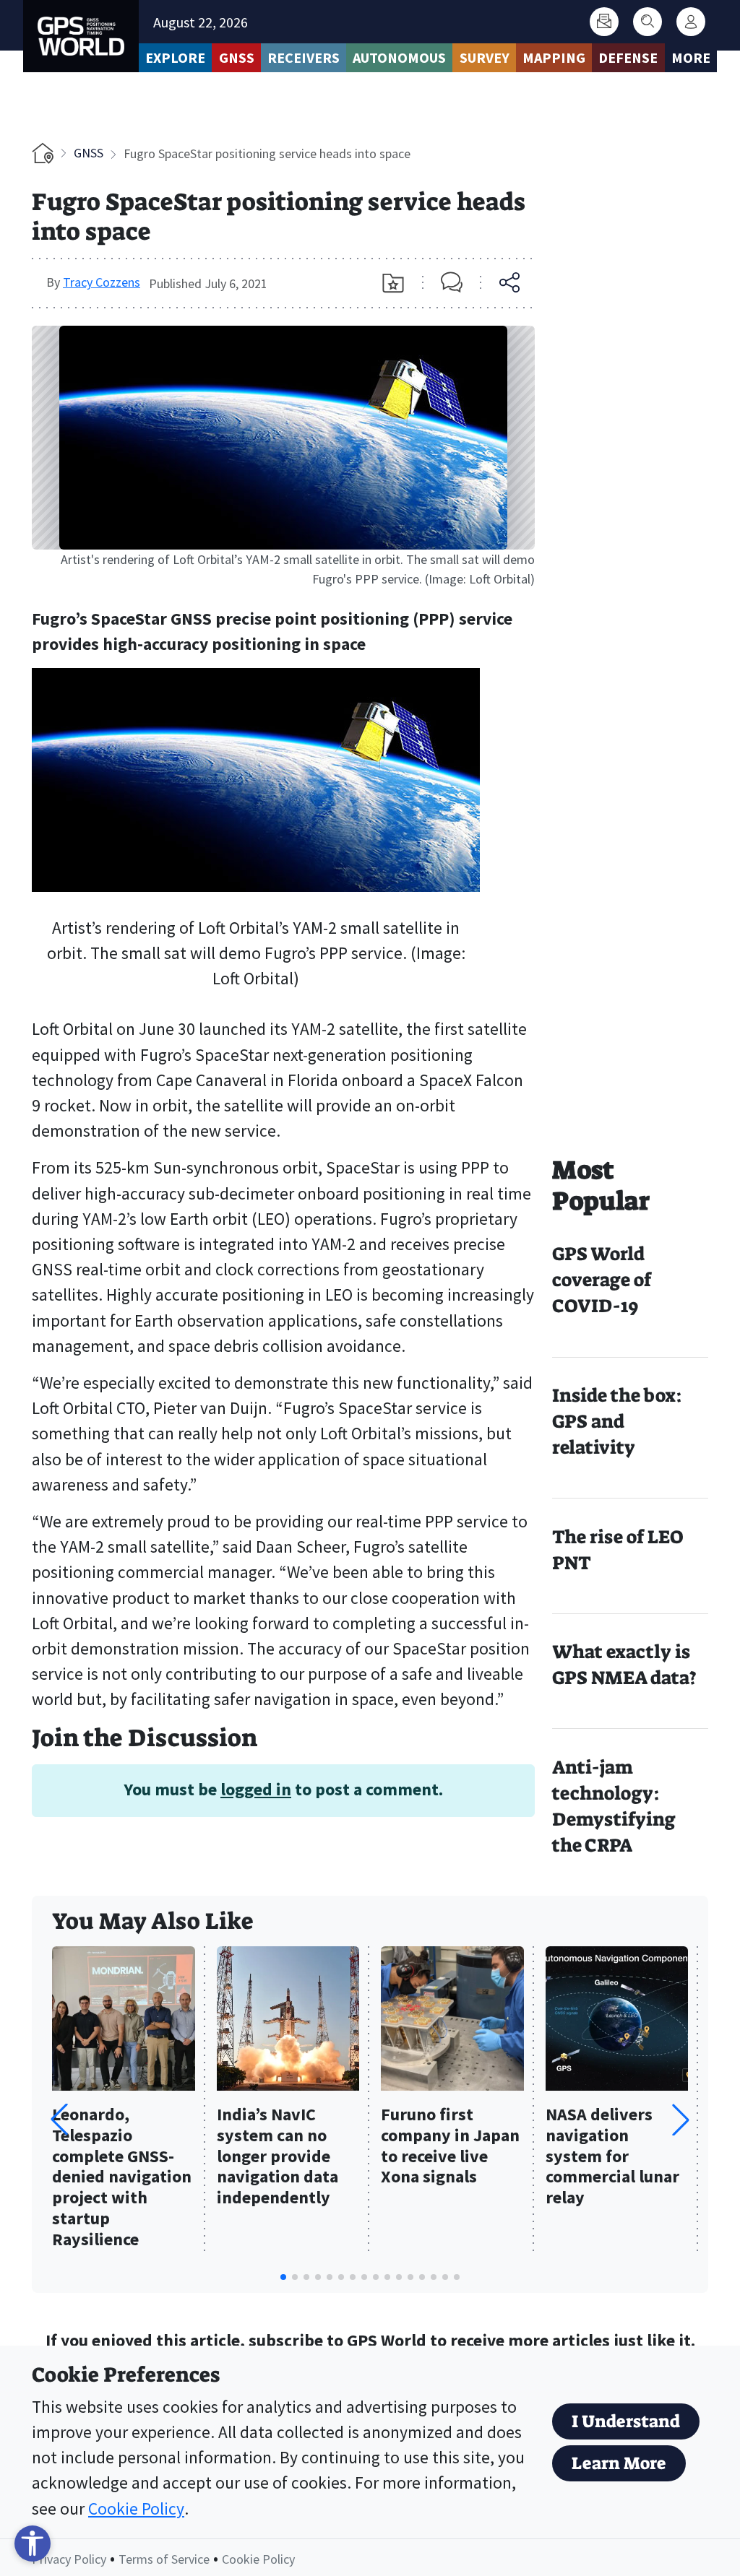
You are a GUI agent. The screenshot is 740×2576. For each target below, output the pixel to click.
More (691, 57)
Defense (628, 57)
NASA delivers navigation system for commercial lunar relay (612, 2156)
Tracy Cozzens (102, 282)
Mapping (554, 57)
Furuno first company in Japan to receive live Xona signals (450, 2146)
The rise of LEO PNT (618, 1550)
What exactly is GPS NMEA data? (624, 1665)
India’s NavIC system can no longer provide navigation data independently (277, 2156)
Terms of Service (164, 2559)
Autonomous (399, 57)
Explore (175, 57)
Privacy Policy (69, 2559)
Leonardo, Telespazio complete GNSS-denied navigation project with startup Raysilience (122, 2177)
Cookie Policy (136, 2508)
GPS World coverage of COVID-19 (602, 1280)
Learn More (619, 2463)
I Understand (626, 2421)
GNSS (237, 57)
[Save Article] (393, 283)
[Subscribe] (604, 22)
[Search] (647, 22)
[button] (681, 2120)
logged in (256, 1789)
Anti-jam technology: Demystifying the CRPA (614, 1807)
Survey (485, 57)
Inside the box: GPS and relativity (617, 1422)
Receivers (304, 57)
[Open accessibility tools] (33, 2544)
